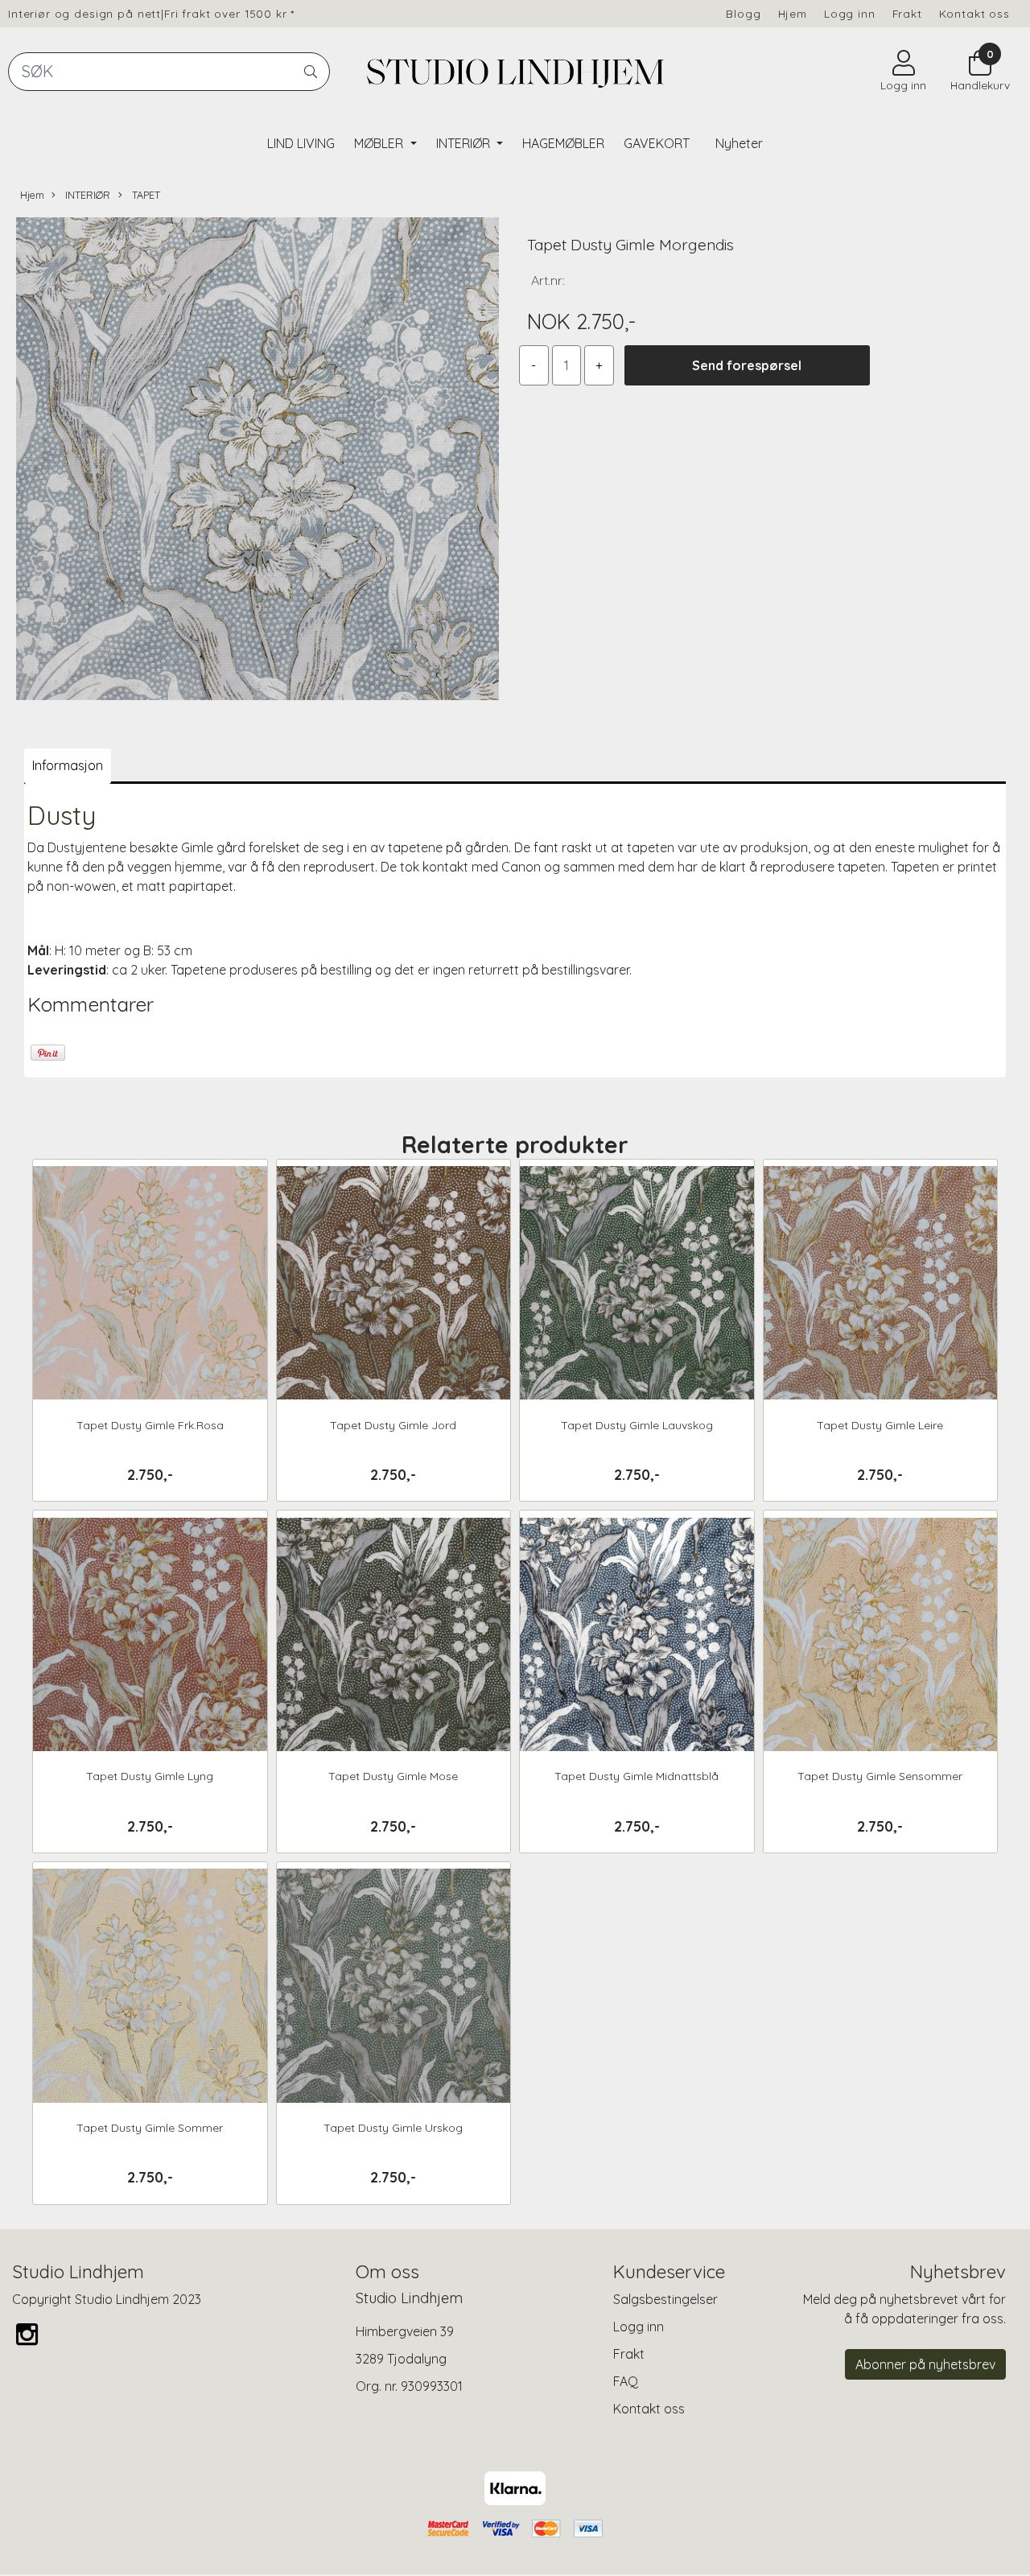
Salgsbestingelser (665, 2299)
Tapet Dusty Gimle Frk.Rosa (150, 1425)
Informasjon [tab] (68, 765)
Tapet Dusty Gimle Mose (393, 1776)
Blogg (743, 13)
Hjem (793, 13)
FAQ (626, 2381)
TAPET (144, 195)
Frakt (907, 13)
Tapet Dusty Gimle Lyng (150, 1776)
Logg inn (850, 13)
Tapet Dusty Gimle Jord (393, 1425)
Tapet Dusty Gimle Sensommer (880, 1776)
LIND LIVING (301, 143)
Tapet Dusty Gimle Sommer (150, 2128)
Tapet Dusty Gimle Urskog (393, 2128)
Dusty (62, 815)
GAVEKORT (657, 143)
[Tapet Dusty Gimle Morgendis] (257, 461)
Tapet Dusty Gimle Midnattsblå (637, 1776)
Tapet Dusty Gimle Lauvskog (637, 1425)
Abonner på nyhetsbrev (925, 2364)
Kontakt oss (974, 13)
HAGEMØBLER (563, 143)
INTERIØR (465, 143)
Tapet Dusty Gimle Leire (880, 1425)
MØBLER (380, 143)
